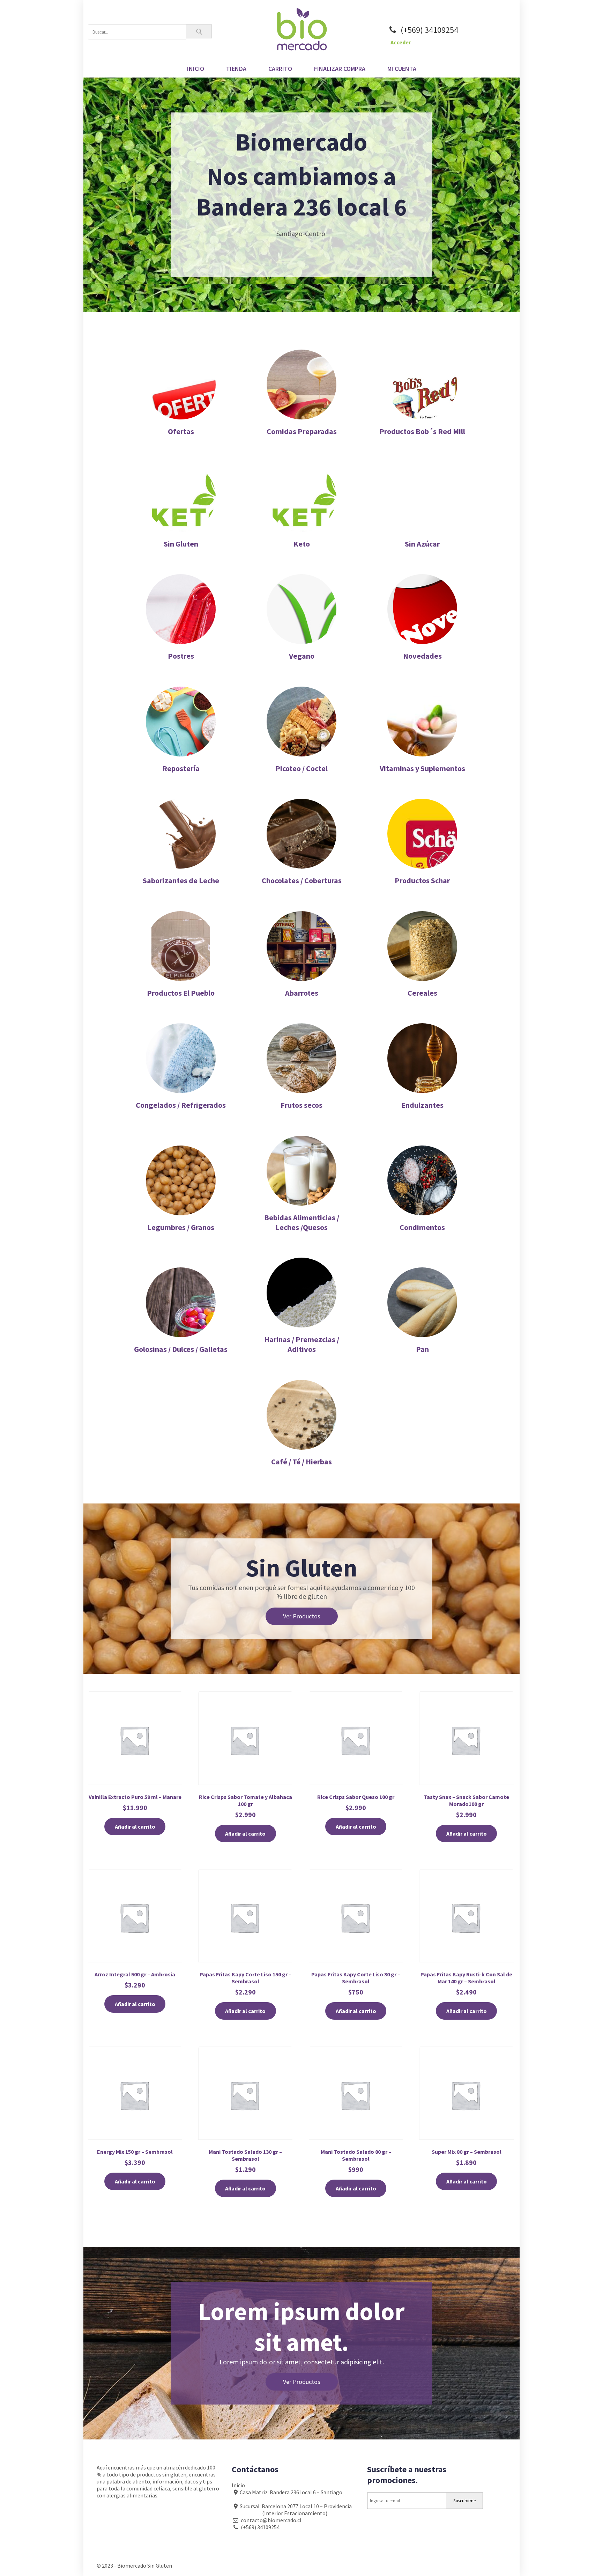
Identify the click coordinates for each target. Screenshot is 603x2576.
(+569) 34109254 (429, 30)
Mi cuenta (402, 69)
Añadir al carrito (135, 1827)
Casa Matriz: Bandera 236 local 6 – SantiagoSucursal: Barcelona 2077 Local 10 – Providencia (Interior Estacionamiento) (292, 2503)
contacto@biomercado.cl (270, 2520)
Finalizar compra (340, 69)
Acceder (401, 42)
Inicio (196, 69)
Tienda (236, 69)
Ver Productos (302, 1616)
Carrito (280, 69)
